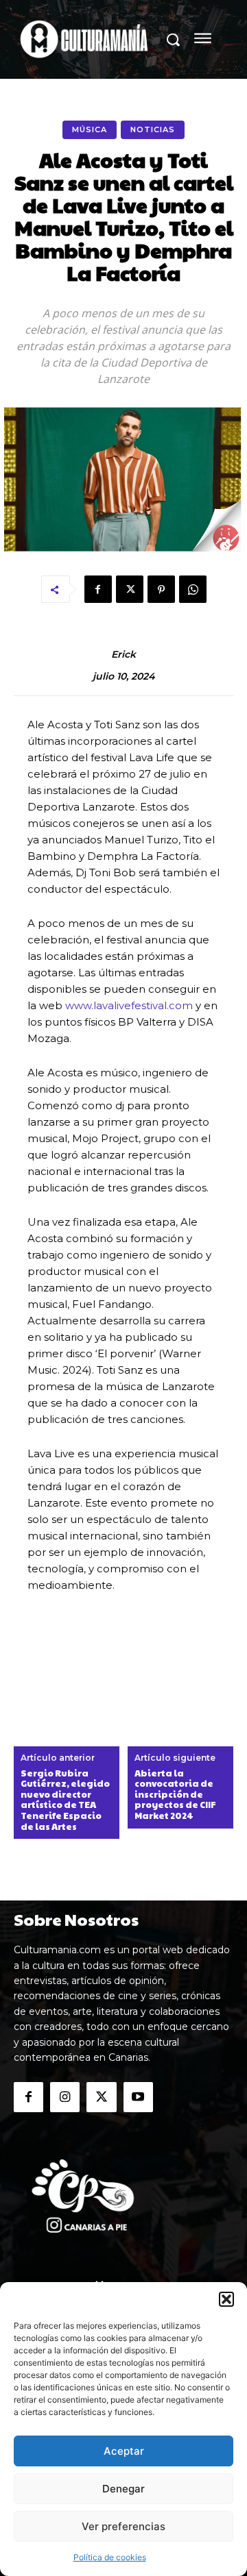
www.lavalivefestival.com (129, 1005)
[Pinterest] (161, 589)
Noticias (153, 129)
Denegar (123, 2489)
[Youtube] (138, 2097)
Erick (123, 655)
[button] (226, 2299)
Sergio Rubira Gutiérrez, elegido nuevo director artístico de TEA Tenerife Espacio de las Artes (65, 1800)
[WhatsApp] (193, 589)
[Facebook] (98, 589)
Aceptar (124, 2451)
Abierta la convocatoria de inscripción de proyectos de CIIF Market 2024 (175, 1795)
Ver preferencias (123, 2526)
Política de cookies (110, 2557)
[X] (130, 589)
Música (90, 129)
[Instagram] (65, 2097)
